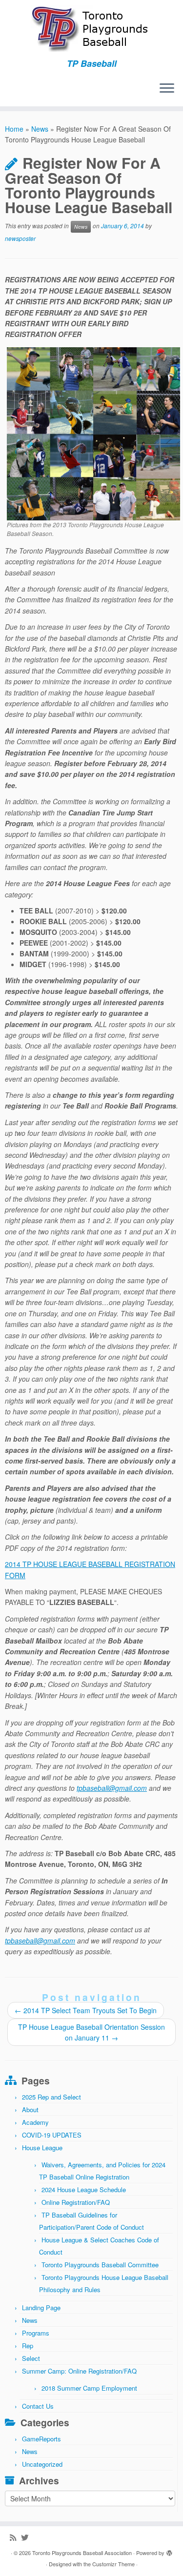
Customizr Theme (113, 2564)
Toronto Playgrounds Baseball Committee (100, 2265)
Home (14, 129)
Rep (28, 2346)
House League (42, 2148)
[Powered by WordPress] (169, 2551)
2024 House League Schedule (84, 2190)
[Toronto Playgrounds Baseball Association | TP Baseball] (91, 29)
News (40, 129)
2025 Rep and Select (51, 2097)
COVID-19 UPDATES (52, 2135)
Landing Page (41, 2308)
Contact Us (38, 2406)
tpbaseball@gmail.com (112, 1788)
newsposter (20, 238)
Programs (36, 2333)
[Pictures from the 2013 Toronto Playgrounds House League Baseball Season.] (93, 433)
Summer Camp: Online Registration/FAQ (79, 2371)
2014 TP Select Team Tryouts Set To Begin (86, 2010)
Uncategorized (42, 2464)
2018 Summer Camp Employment (89, 2388)
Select (31, 2358)
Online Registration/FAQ (76, 2202)
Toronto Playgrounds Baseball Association (82, 2553)
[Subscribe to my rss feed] (15, 2537)
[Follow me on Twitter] (27, 2537)
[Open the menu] (167, 89)
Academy (35, 2122)
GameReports (41, 2439)
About (30, 2110)
